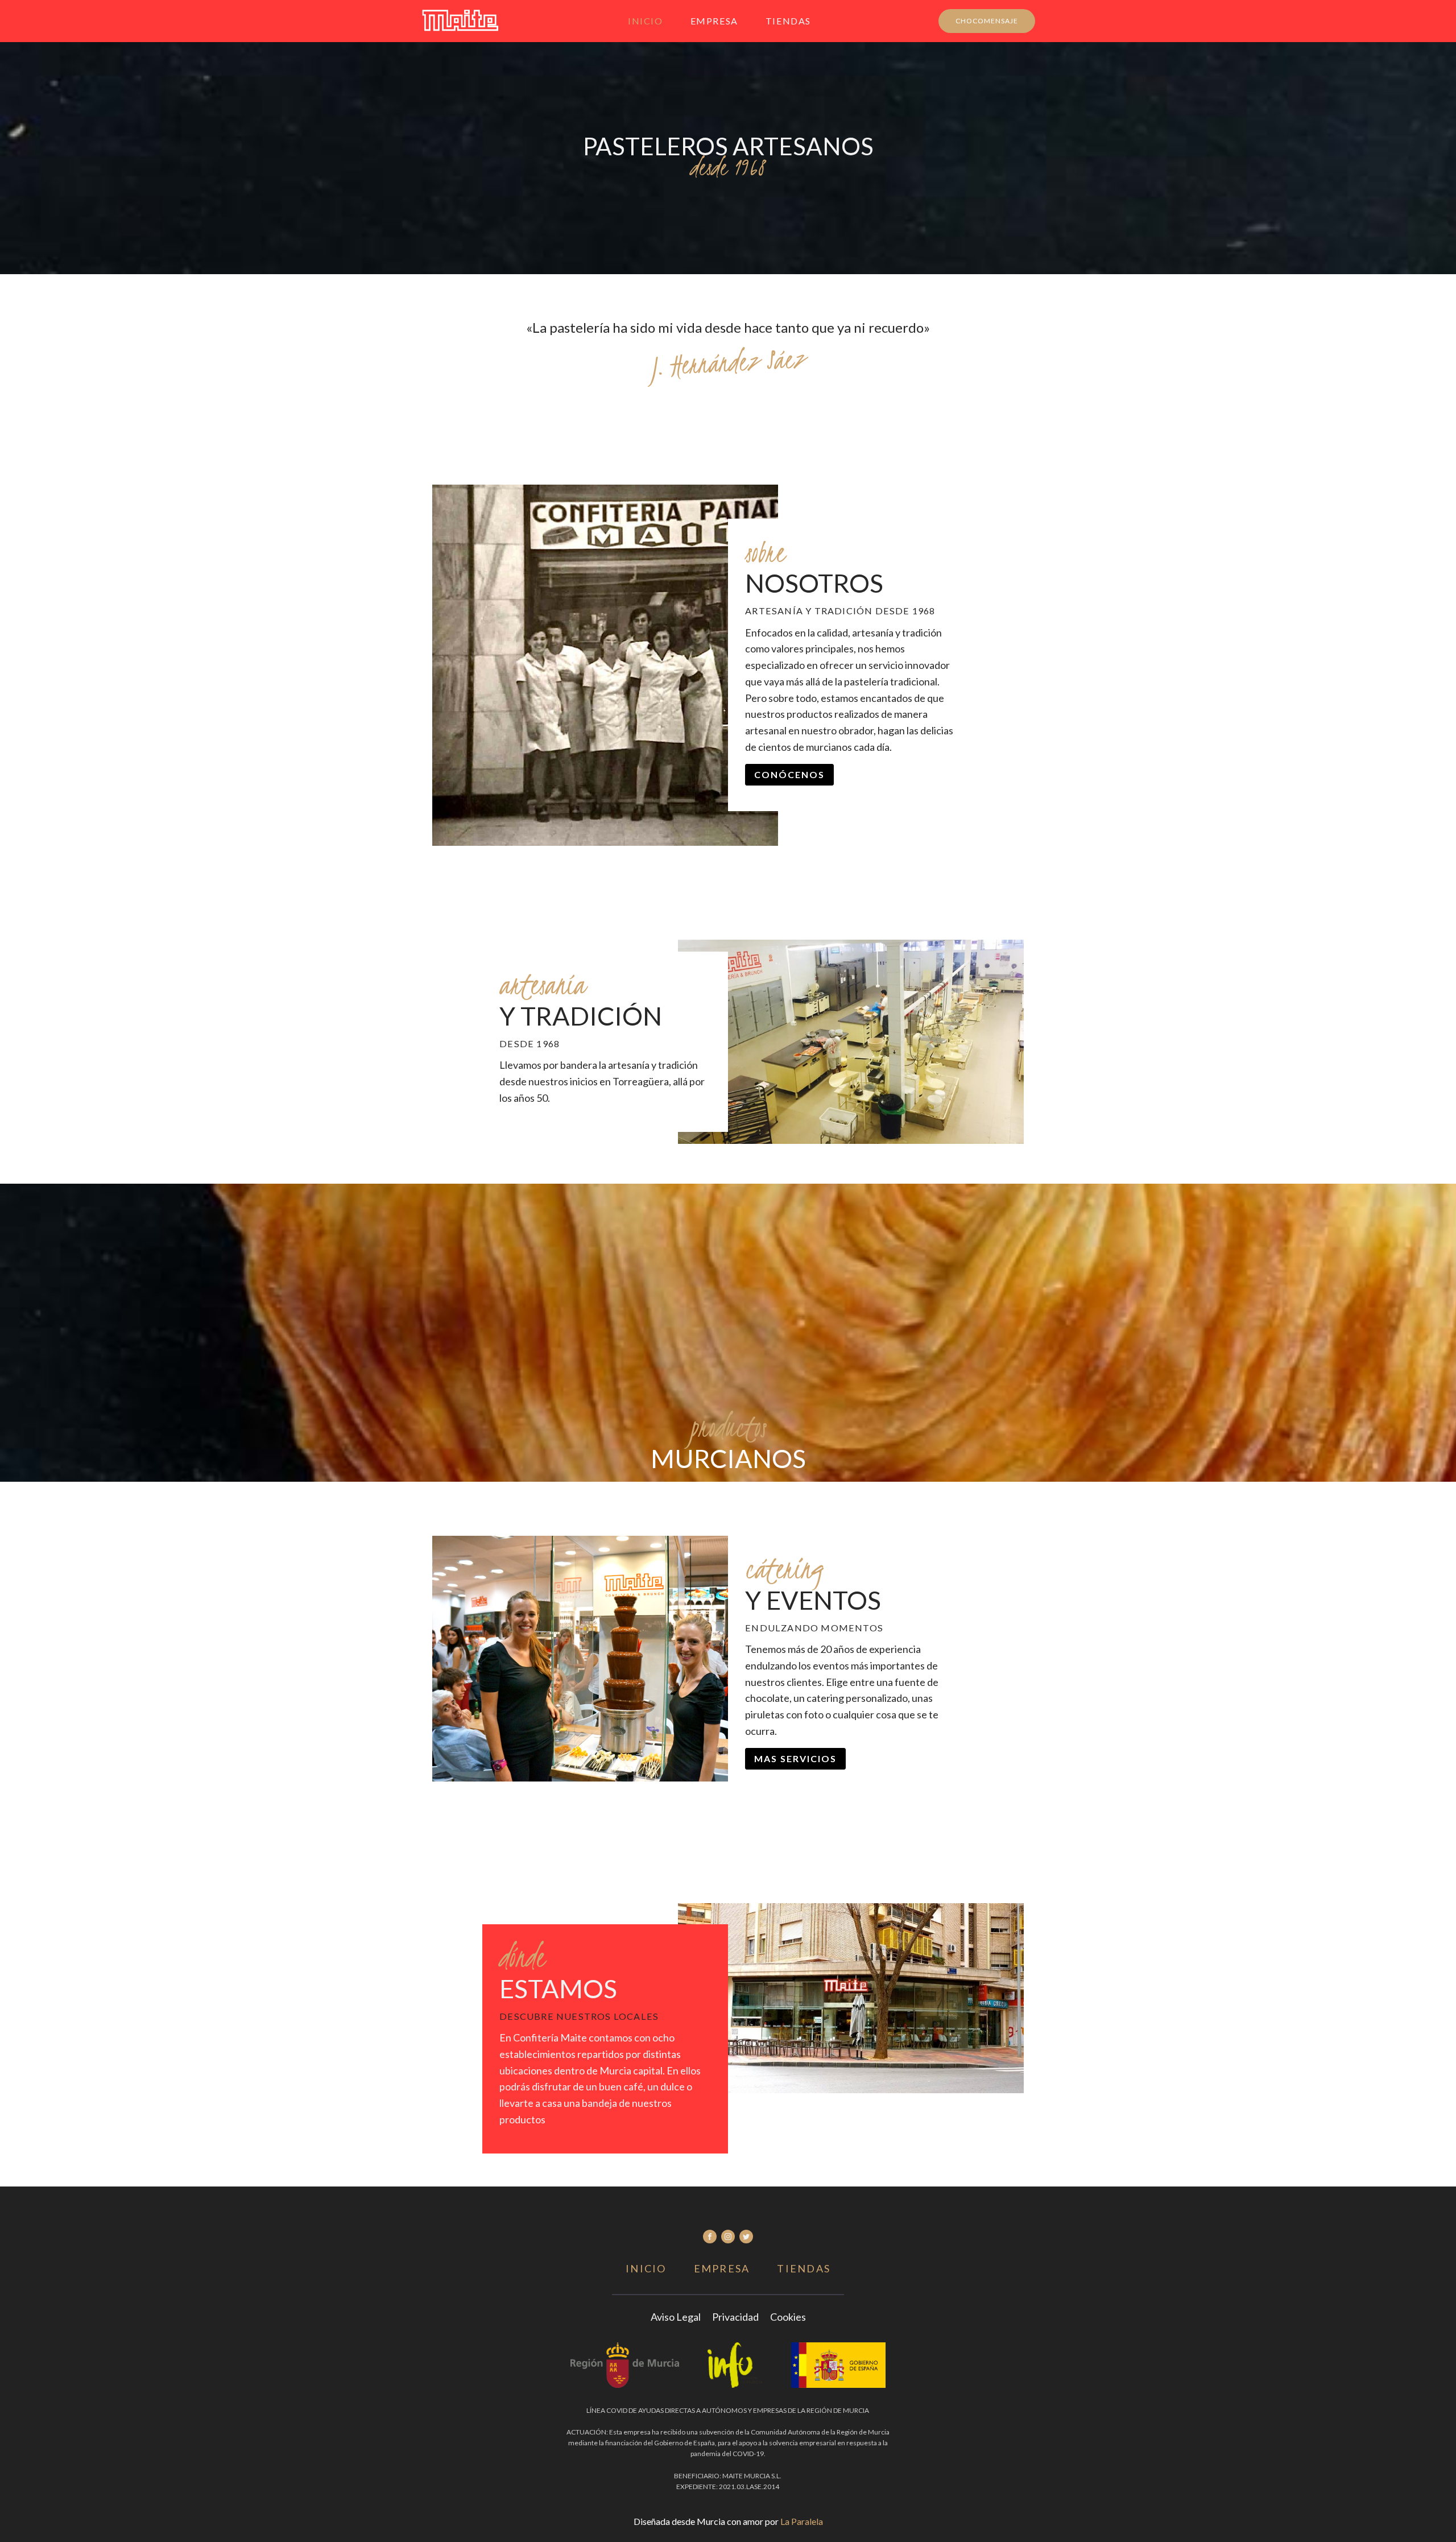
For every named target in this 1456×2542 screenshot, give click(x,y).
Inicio (646, 21)
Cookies (788, 2317)
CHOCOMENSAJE (987, 21)
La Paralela (802, 2521)
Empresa (714, 21)
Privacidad (735, 2317)
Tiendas (788, 21)
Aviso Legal (676, 2317)
